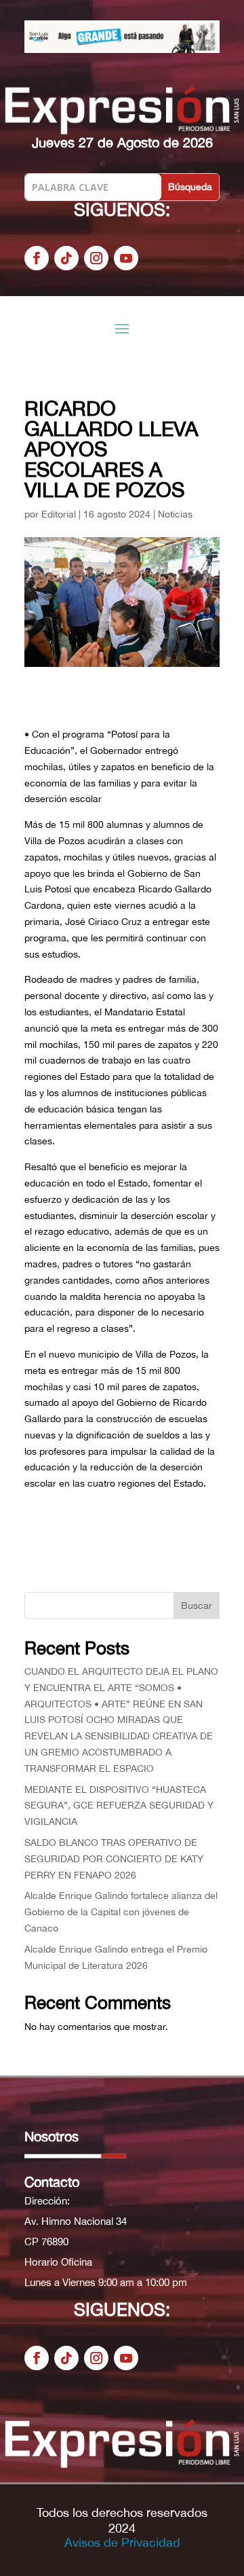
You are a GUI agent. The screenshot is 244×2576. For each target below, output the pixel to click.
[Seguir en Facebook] (37, 258)
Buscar (197, 1606)
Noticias (175, 514)
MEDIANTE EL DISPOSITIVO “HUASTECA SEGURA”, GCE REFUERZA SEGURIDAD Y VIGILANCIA (119, 1806)
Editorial (59, 514)
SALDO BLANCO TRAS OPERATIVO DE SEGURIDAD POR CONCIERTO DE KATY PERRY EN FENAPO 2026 (114, 1859)
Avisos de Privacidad (122, 2542)
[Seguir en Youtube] (126, 258)
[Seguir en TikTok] (66, 258)
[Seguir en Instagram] (96, 258)
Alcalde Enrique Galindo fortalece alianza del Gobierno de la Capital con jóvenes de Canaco (121, 1912)
